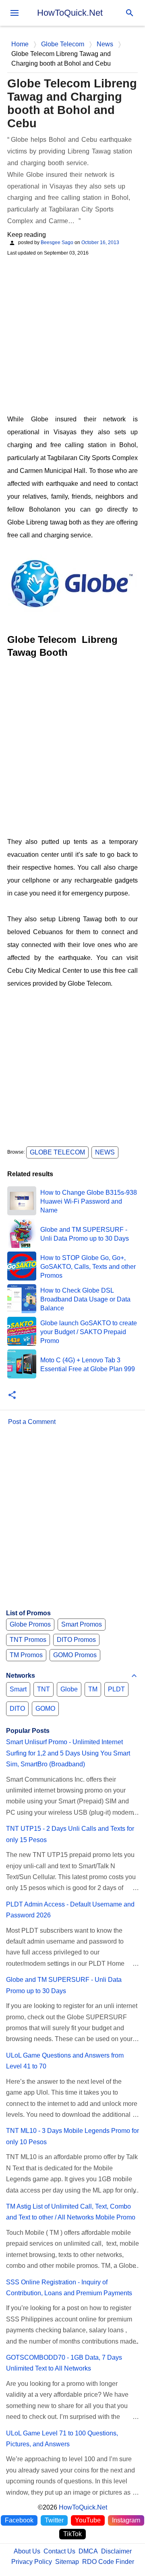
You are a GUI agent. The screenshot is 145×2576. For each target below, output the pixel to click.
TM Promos (26, 1655)
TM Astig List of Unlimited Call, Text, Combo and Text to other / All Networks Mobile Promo (71, 2212)
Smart (18, 1689)
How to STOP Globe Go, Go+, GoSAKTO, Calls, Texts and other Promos (88, 1267)
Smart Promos (82, 1624)
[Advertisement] (72, 334)
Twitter (54, 2520)
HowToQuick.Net (70, 13)
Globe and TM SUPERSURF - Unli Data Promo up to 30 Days (64, 1985)
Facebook (19, 2520)
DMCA (88, 2551)
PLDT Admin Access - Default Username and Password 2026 (70, 1910)
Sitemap (67, 2562)
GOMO (45, 1709)
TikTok (72, 2534)
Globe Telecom (57, 1152)
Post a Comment (32, 1422)
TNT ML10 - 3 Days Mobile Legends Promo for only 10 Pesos (72, 2136)
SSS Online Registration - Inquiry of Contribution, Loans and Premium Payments (69, 2288)
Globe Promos (30, 1624)
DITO (17, 1709)
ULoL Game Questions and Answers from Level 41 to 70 (65, 2061)
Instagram (126, 2520)
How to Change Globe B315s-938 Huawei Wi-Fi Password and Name (89, 1202)
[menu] (14, 13)
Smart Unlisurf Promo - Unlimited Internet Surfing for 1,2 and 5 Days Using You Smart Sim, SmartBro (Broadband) (68, 1753)
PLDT (116, 1689)
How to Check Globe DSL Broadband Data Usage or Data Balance (85, 1299)
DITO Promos (76, 1640)
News (105, 1152)
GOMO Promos (75, 1655)
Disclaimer (116, 2551)
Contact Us (59, 2551)
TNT (43, 1689)
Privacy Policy (32, 2562)
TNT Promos (28, 1640)
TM (93, 1689)
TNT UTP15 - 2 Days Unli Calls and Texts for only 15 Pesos (70, 1834)
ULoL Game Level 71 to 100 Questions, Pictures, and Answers (62, 2439)
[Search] (130, 13)
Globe (69, 1689)
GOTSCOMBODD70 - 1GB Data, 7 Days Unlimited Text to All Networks (64, 2363)
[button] (12, 1396)
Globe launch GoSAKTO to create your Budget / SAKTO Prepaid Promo (89, 1332)
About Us (27, 2551)
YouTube (88, 2520)
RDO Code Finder (108, 2562)
